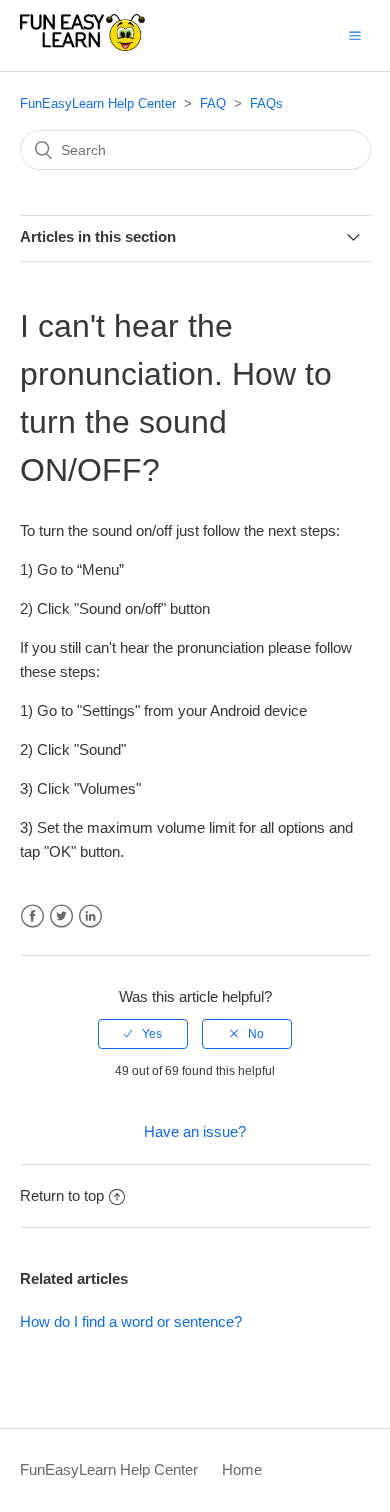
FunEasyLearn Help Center (98, 103)
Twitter (61, 916)
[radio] (143, 1034)
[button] (355, 35)
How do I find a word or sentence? (131, 1321)
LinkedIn (90, 916)
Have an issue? (195, 1131)
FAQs (266, 103)
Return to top (62, 1195)
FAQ (213, 103)
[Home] (83, 45)
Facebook (32, 916)
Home (242, 1469)
